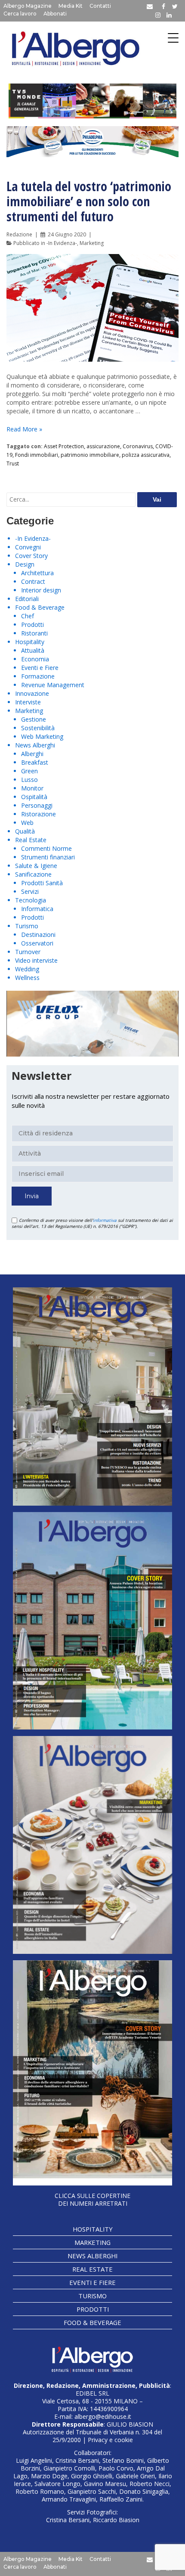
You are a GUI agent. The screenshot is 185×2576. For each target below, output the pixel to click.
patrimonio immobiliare (90, 455)
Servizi (30, 891)
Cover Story (31, 556)
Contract (33, 581)
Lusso (29, 780)
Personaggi (37, 805)
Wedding (27, 969)
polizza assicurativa (146, 455)
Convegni (28, 547)
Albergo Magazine (28, 6)
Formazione (38, 676)
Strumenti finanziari (48, 857)
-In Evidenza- (62, 243)
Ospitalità (34, 797)
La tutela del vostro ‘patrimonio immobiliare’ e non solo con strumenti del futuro (89, 201)
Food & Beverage (40, 607)
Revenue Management (53, 685)
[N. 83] (92, 1396)
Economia (35, 659)
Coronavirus (138, 446)
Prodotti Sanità (42, 883)
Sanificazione (33, 874)
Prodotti (32, 625)
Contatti (100, 6)
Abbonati (55, 14)
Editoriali (27, 599)
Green (29, 771)
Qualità (25, 831)
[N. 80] (92, 2073)
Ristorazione (39, 814)
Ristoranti (34, 633)
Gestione (34, 719)
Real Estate (31, 840)
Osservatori (37, 943)
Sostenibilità (38, 728)
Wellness (27, 978)
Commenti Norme (46, 848)
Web (27, 823)
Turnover (28, 952)
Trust (13, 463)
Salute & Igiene (36, 866)
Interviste (28, 702)
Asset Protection (64, 446)
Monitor (32, 788)
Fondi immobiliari (37, 455)
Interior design (41, 590)
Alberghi (32, 754)
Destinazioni (38, 935)
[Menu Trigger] (173, 38)
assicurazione (103, 446)
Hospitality (30, 642)
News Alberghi (35, 745)
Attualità (33, 650)
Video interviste (36, 960)
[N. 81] (92, 1845)
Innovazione (32, 693)
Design (25, 564)
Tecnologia (31, 900)
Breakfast (35, 762)
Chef (28, 616)
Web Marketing (42, 736)
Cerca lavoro (20, 14)
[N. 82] (92, 1621)
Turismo (27, 926)
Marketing (92, 243)
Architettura (37, 573)
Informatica (37, 909)
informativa (105, 1220)
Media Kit (71, 6)
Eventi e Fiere (40, 668)
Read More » (24, 429)
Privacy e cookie (110, 2440)
